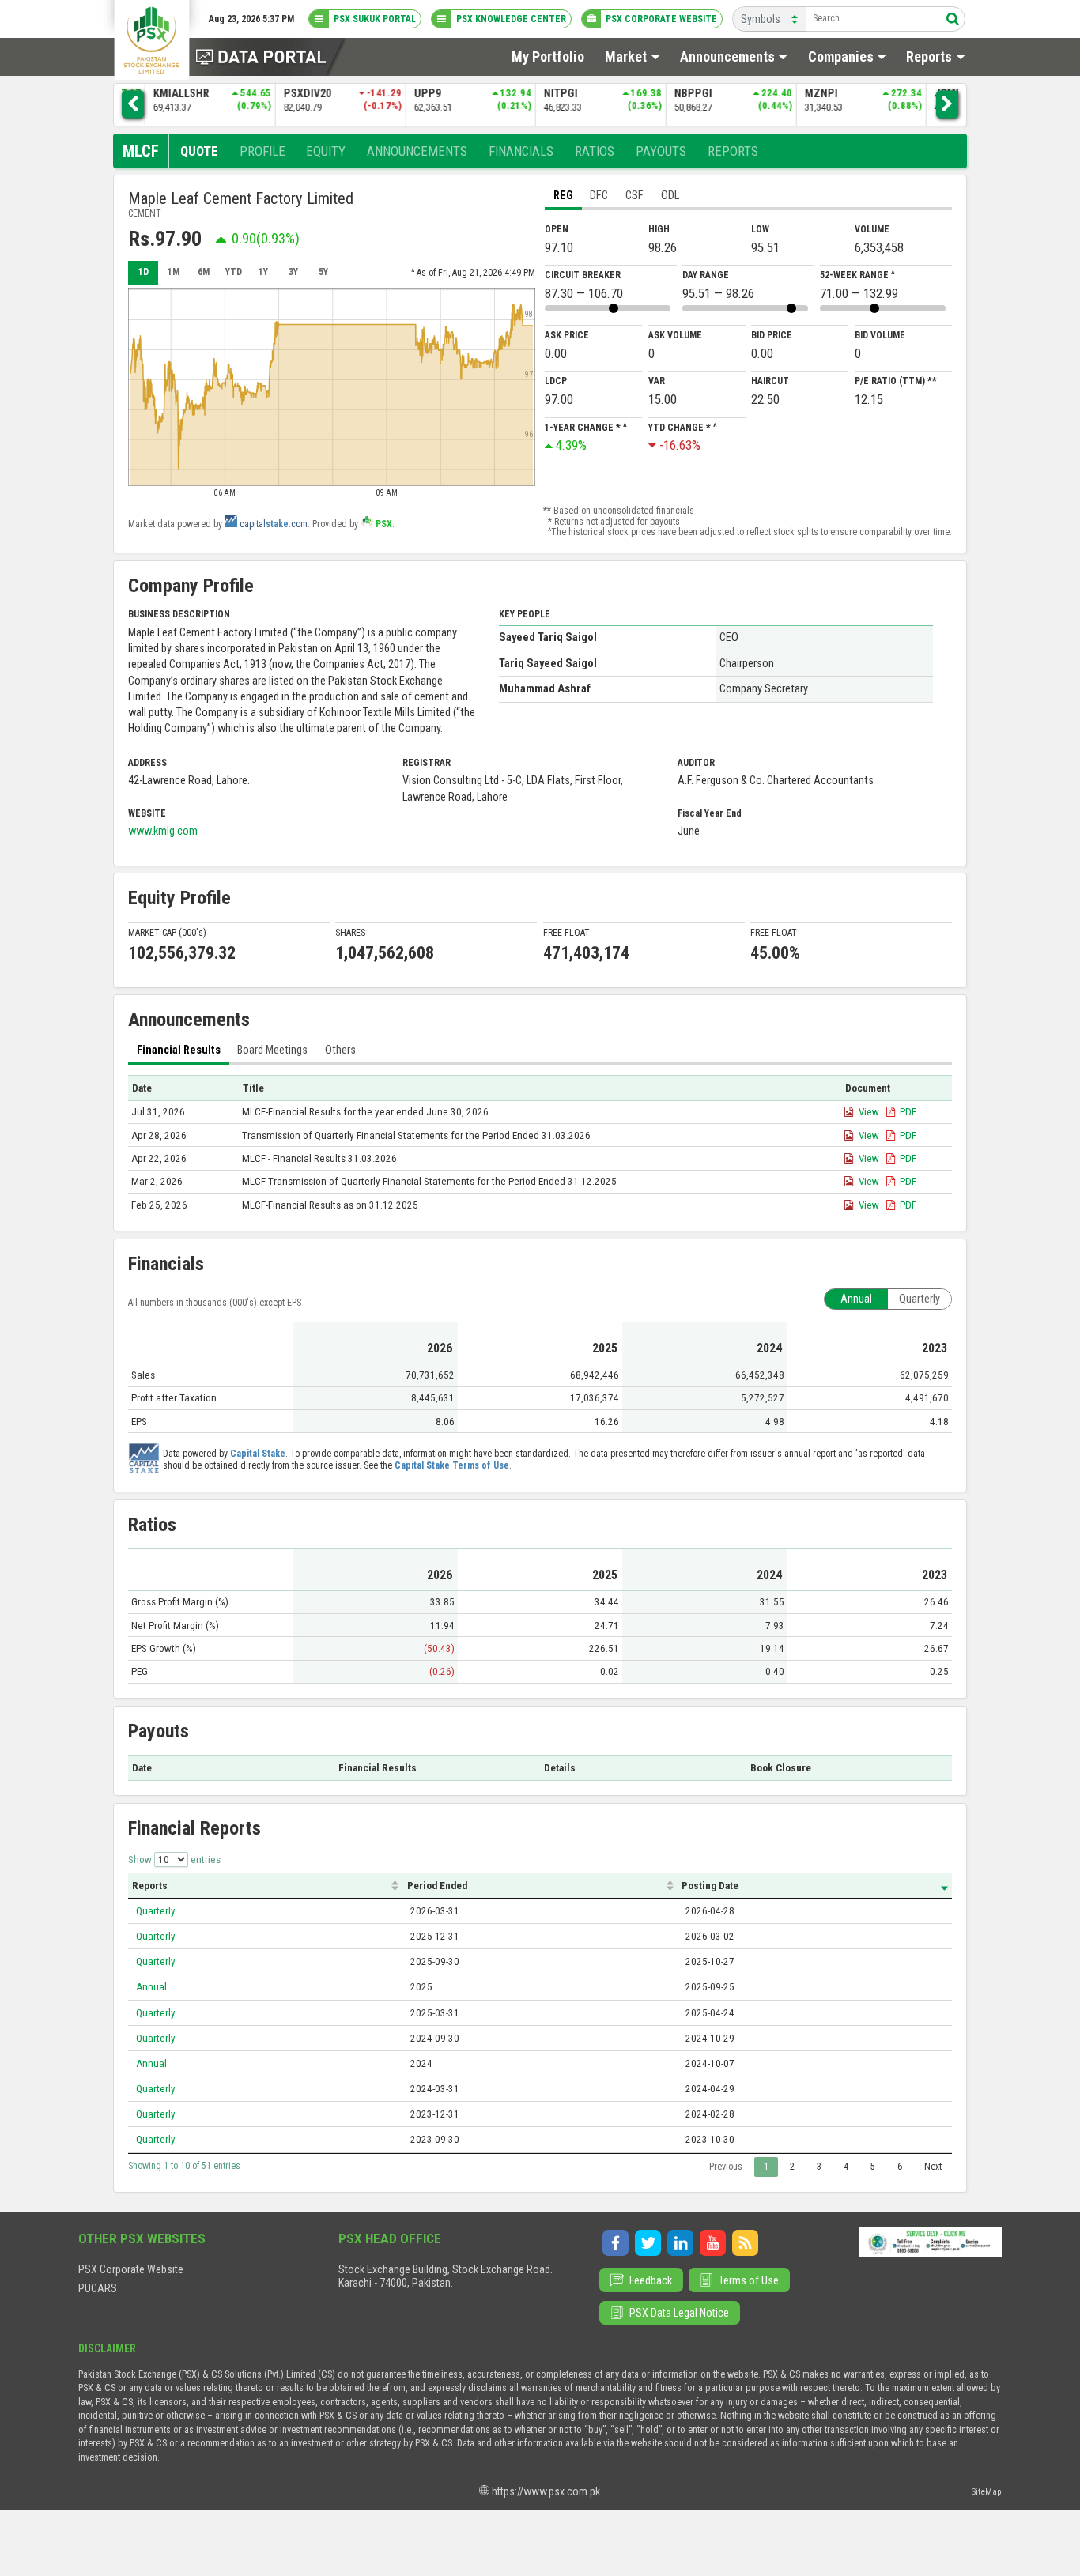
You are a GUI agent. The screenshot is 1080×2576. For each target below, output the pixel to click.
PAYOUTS (661, 151)
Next (933, 2167)
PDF (908, 1112)
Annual (151, 1987)
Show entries (174, 1859)
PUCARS (98, 2288)
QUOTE (199, 151)
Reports (150, 1886)
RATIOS (595, 151)
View (869, 1112)
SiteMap (987, 2491)
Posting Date (710, 1886)
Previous (726, 2167)
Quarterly (156, 1911)
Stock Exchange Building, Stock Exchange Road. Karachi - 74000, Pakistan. (446, 2276)
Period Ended (437, 1886)
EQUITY (326, 151)
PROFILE (262, 151)
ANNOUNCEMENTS (417, 151)
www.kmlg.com (163, 831)
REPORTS (733, 151)
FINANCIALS (521, 151)
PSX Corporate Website (131, 2269)
